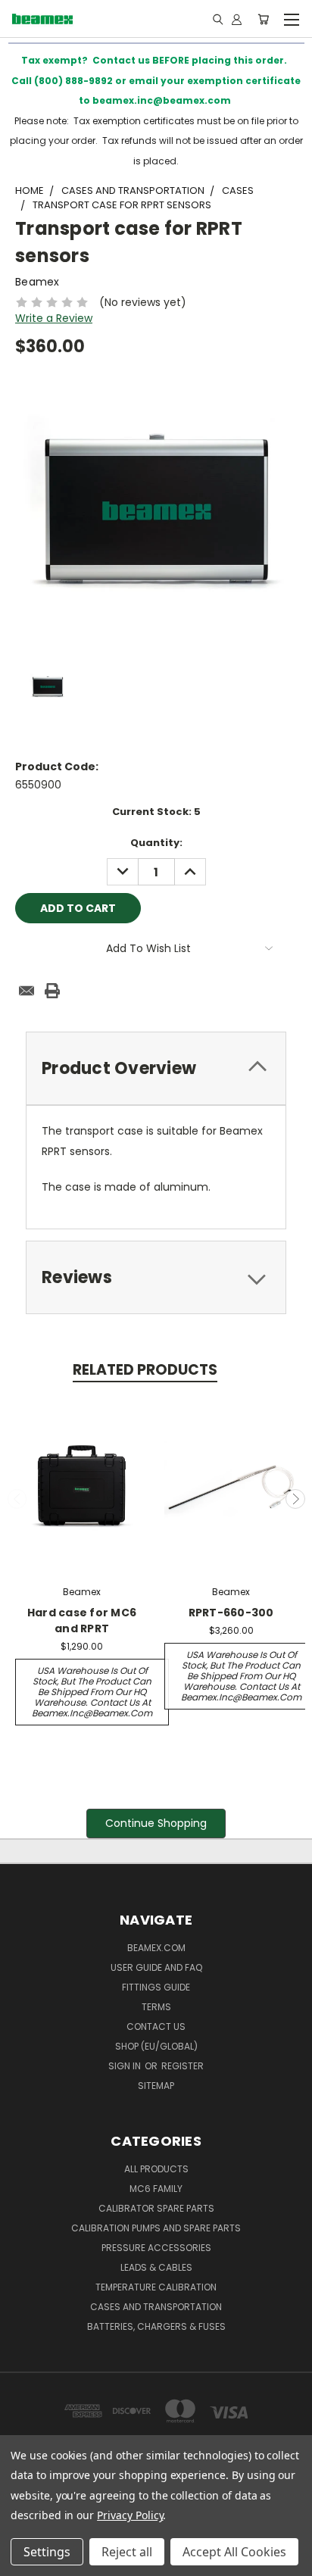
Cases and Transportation (156, 2307)
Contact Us (156, 2026)
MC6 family (156, 2189)
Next (295, 1499)
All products (156, 2169)
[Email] (27, 991)
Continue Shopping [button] (156, 1823)
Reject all (127, 2552)
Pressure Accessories (156, 2248)
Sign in (126, 2066)
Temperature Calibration (156, 2287)
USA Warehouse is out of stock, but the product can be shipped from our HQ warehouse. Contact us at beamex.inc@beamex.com (92, 1692)
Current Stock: (156, 812)
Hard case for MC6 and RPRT (82, 1621)
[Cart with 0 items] (263, 19)
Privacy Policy (130, 2515)
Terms (156, 2007)
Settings (47, 2552)
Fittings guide (156, 1987)
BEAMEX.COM (156, 1948)
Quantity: (156, 843)
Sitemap (156, 2086)
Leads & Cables (156, 2267)
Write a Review (54, 318)
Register (183, 2066)
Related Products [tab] (145, 1370)
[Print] (52, 991)
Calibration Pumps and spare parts (156, 2228)
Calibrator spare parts (156, 2208)
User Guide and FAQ (156, 1967)
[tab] (156, 1068)
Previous (17, 1499)
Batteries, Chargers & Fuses (156, 2326)
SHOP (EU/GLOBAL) (156, 2046)
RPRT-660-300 (231, 1613)
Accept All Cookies (234, 2552)
